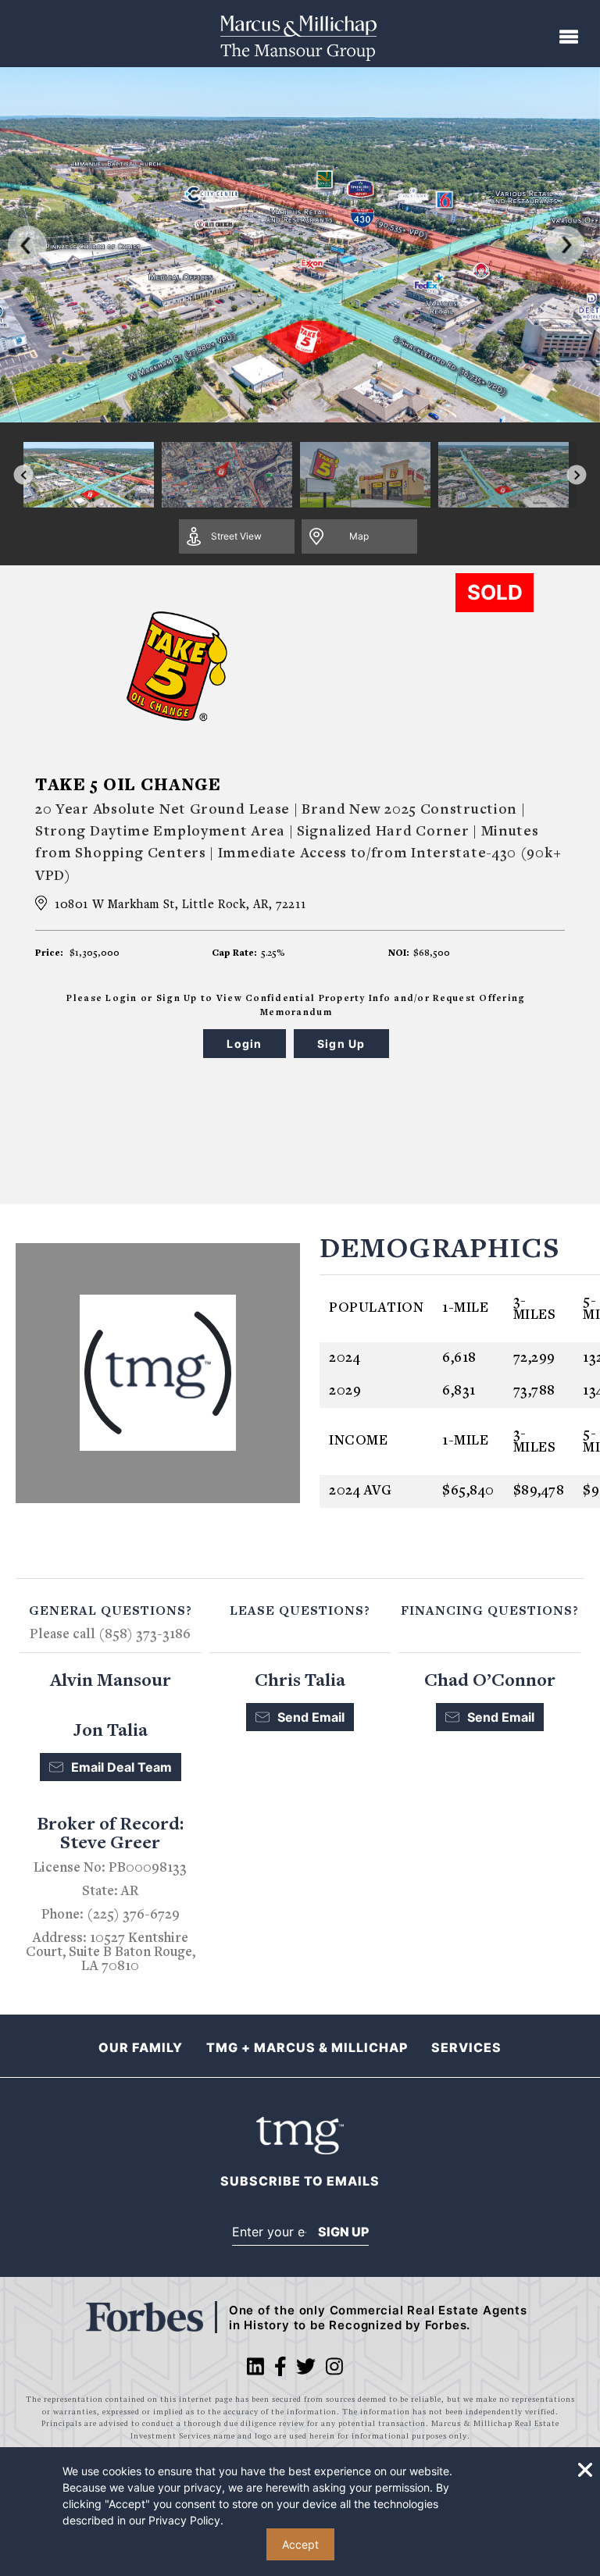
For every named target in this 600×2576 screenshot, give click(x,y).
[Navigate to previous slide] (24, 475)
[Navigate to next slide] (577, 475)
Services (466, 2047)
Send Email (311, 1717)
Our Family (141, 2047)
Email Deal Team (121, 1767)
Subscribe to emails (300, 2181)
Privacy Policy (184, 2520)
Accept (300, 2544)
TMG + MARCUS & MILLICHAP (307, 2047)
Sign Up (343, 2232)
